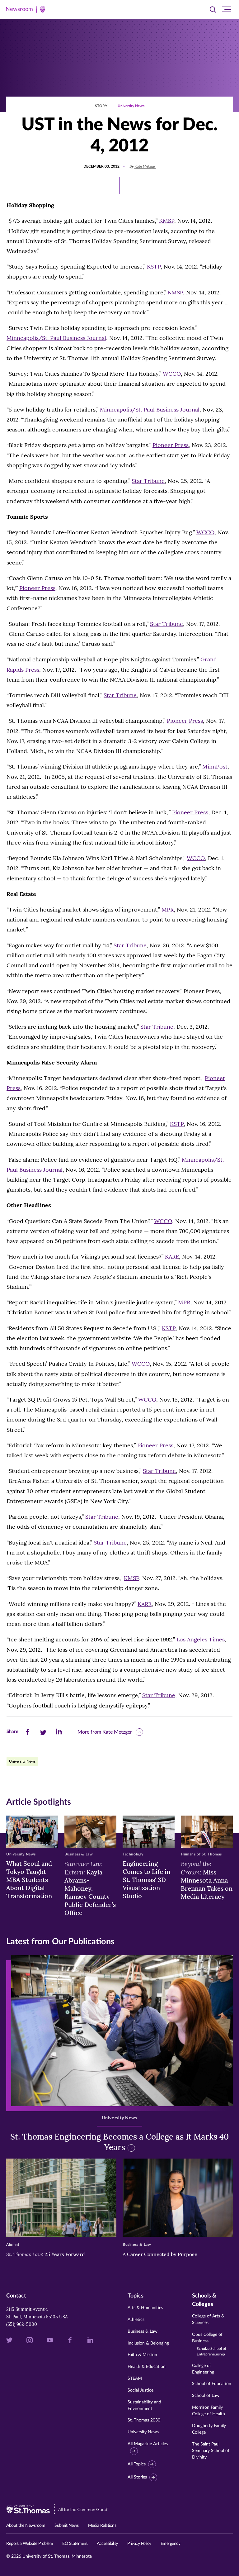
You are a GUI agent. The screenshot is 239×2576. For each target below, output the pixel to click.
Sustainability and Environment (144, 2405)
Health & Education (147, 2367)
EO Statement (75, 2544)
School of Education (212, 2384)
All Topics (137, 2464)
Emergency (171, 2544)
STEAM (135, 2378)
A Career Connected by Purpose (161, 2254)
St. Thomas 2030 (144, 2420)
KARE (172, 1257)
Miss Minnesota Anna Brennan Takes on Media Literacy (207, 1880)
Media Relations (102, 2526)
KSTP (154, 267)
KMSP (167, 221)
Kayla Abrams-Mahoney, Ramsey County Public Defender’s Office (90, 1888)
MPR (168, 909)
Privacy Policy (139, 2544)
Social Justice (141, 2390)
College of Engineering (203, 2369)
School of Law (206, 2396)
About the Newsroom (26, 2526)
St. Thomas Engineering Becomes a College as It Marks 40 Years (119, 2142)
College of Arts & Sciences (208, 2319)
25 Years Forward (46, 2254)
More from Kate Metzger (105, 1732)
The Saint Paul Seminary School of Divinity (211, 2451)
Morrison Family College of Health (209, 2411)
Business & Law (143, 2331)
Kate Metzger (145, 166)
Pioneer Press (171, 445)
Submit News (67, 2526)
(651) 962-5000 (22, 2324)
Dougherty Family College (209, 2429)
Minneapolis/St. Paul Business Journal (56, 338)
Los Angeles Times (201, 1639)
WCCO (172, 374)
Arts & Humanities (145, 2308)
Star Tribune (148, 481)
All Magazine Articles (148, 2444)
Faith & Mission (142, 2355)
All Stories (137, 2477)
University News (131, 106)
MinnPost (215, 767)
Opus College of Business (209, 2344)
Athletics (136, 2320)
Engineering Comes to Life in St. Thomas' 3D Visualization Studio (146, 1880)
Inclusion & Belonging (148, 2343)
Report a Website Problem (30, 2544)
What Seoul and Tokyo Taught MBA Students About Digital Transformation (29, 1880)
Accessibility (107, 2544)
